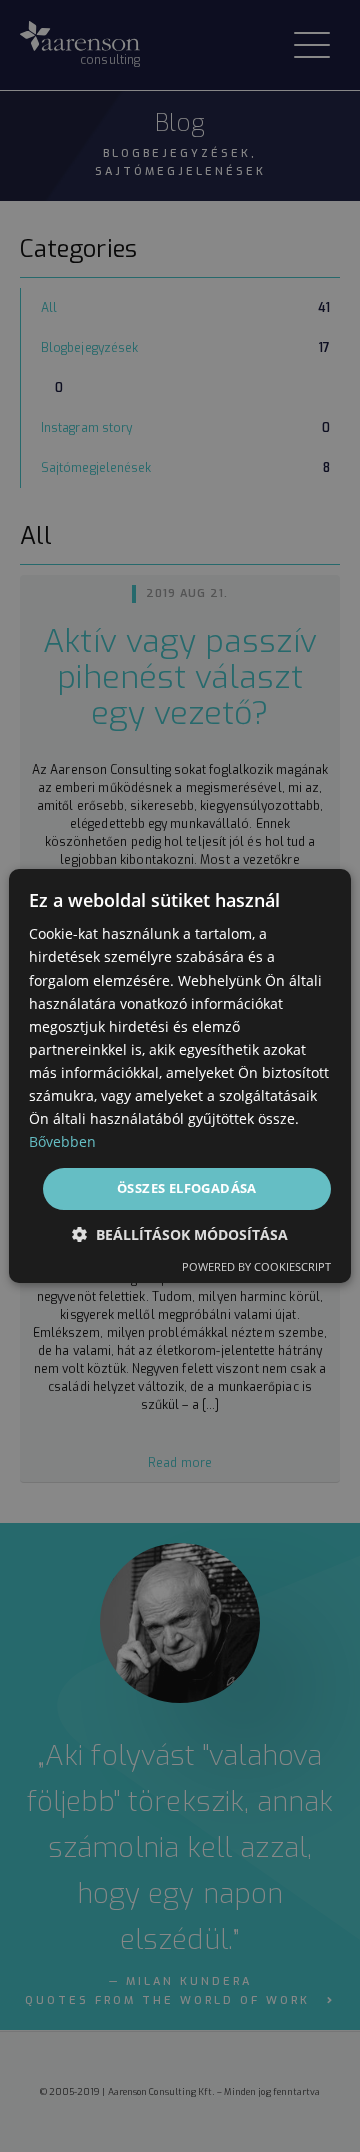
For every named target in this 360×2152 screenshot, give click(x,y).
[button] (180, 1234)
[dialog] (180, 1076)
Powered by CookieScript (256, 1266)
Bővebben (62, 1141)
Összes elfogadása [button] (187, 1188)
